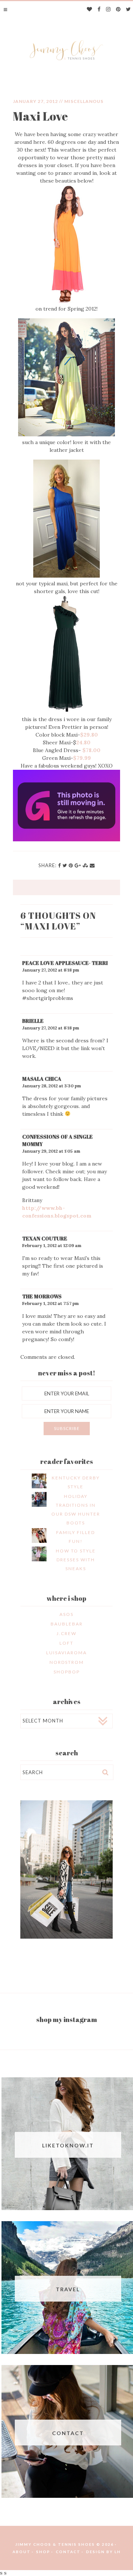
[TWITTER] (129, 10)
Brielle (33, 1021)
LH (118, 2552)
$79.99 (82, 758)
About (22, 2552)
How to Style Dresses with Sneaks (76, 1560)
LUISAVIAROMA (66, 1653)
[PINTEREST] (118, 10)
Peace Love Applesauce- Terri (65, 963)
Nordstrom (67, 1662)
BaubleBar (67, 1624)
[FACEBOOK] (99, 10)
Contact (68, 2552)
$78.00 (91, 750)
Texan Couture (45, 1238)
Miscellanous (84, 101)
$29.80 (89, 735)
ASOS (66, 1614)
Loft (66, 1643)
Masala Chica (42, 1079)
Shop (43, 2552)
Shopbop (67, 1672)
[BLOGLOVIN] (90, 10)
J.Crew (66, 1633)
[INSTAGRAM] (108, 10)
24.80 (83, 742)
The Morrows (42, 1296)
